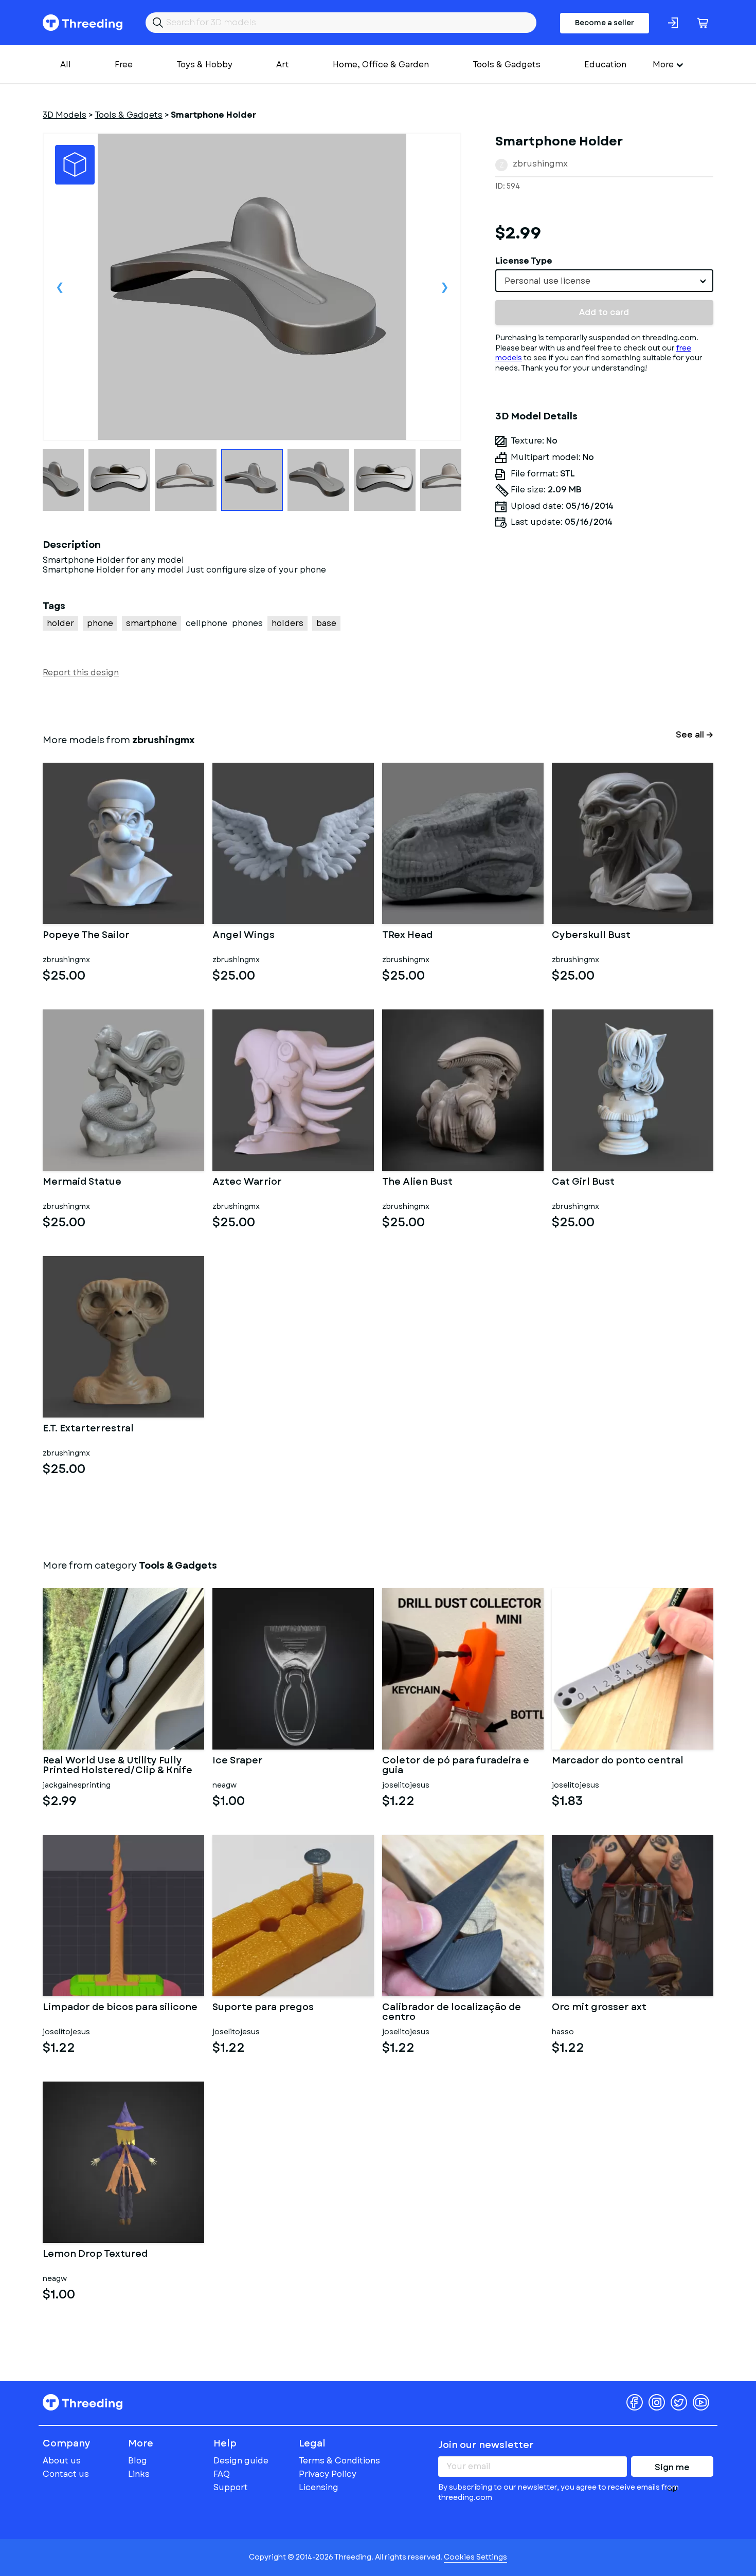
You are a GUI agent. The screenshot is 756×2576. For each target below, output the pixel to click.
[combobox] (604, 281)
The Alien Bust (417, 1183)
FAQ (222, 2474)
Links (139, 2474)
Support (231, 2487)
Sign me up (672, 2469)
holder (60, 623)
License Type (524, 261)
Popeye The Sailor (86, 936)
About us (62, 2461)
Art (283, 65)
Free (124, 65)
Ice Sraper (238, 1761)
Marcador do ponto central (618, 1761)
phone (100, 623)
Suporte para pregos (263, 2008)
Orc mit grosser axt (599, 2008)
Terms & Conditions (339, 2461)
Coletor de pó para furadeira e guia (456, 1766)
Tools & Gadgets (507, 65)
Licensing (319, 2487)
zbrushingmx (540, 164)
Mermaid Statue (82, 1183)
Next (444, 287)
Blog (138, 2461)
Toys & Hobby (204, 65)
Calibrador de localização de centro (452, 2013)
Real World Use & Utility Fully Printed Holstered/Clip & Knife (118, 1766)
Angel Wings (244, 936)
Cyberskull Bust (591, 936)
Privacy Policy (328, 2474)
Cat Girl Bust (583, 1183)
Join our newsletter (486, 2445)
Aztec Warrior (247, 1183)
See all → (695, 735)
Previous (60, 287)
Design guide (241, 2461)
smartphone (151, 623)
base (326, 623)
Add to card (604, 312)
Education (605, 65)
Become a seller (605, 23)
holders (287, 623)
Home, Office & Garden (381, 65)
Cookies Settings (475, 2557)
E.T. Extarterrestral (88, 1429)
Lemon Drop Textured (95, 2255)
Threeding (83, 23)
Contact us (66, 2474)
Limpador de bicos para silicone (120, 2008)
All (66, 65)
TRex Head (407, 936)
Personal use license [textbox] (547, 281)
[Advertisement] (604, 632)
